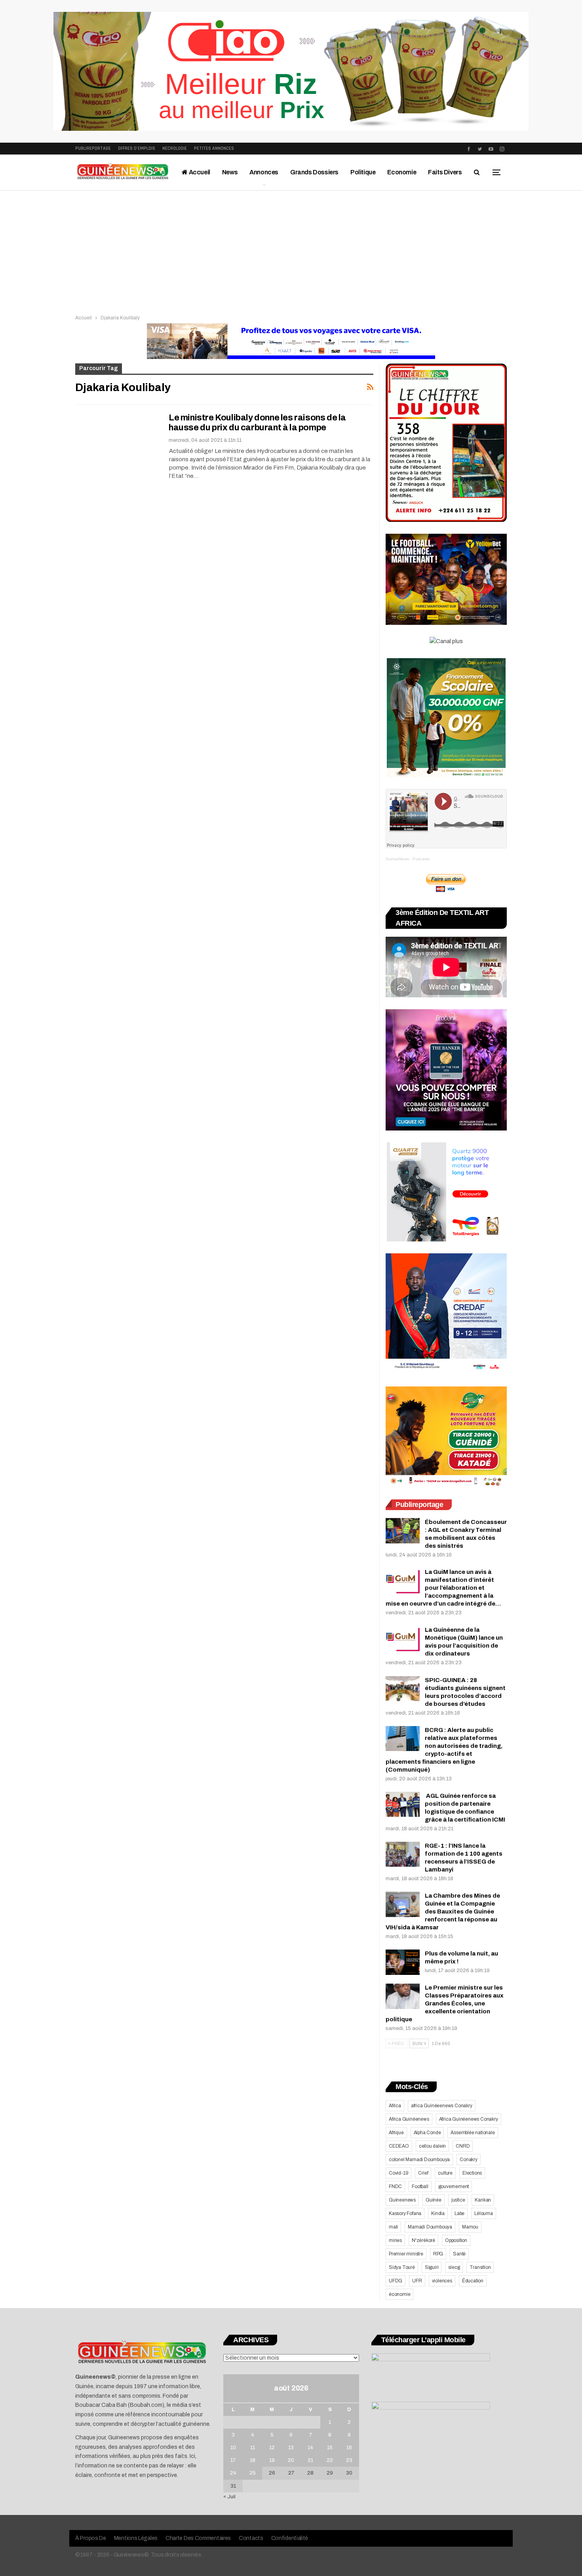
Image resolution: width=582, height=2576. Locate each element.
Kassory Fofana (405, 2213)
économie (399, 2294)
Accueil (199, 172)
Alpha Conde (427, 2133)
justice (458, 2200)
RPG (438, 2254)
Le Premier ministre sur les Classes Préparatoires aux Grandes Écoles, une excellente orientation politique (445, 2003)
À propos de (91, 2538)
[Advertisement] (291, 250)
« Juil (229, 2497)
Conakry (469, 2160)
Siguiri (432, 2267)
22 (330, 2460)
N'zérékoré (423, 2240)
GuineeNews (397, 859)
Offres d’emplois (137, 148)
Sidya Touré (402, 2267)
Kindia (438, 2213)
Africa (395, 2106)
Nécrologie (175, 148)
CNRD (463, 2146)
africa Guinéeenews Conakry (442, 2106)
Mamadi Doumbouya (430, 2227)
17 (233, 2460)
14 (310, 2448)
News (230, 172)
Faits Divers (445, 172)
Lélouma (484, 2213)
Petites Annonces (214, 148)
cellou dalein (432, 2146)
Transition (480, 2267)
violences (442, 2281)
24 (233, 2473)
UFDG (396, 2281)
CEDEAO (399, 2146)
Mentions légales (136, 2538)
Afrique (396, 2133)
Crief (423, 2173)
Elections (472, 2173)
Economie (402, 172)
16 (349, 2448)
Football (420, 2186)
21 (310, 2460)
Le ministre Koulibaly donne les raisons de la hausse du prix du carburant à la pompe (257, 423)
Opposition (456, 2240)
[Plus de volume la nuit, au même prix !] (403, 1962)
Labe (459, 2213)
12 (272, 2448)
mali (393, 2227)
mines (395, 2240)
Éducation (473, 2281)
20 (291, 2460)
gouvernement (454, 2186)
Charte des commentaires (198, 2538)
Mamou (470, 2227)
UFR (417, 2281)
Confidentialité (290, 2538)
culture (445, 2173)
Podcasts (421, 859)
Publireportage (93, 148)
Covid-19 (398, 2173)
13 (291, 2448)
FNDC (395, 2186)
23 (349, 2460)
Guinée (434, 2200)
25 (253, 2473)
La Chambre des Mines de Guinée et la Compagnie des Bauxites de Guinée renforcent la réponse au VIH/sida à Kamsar (443, 1911)
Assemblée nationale (473, 2133)
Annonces (264, 172)
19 (272, 2460)
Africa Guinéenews (409, 2119)
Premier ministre (406, 2254)
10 (233, 2448)
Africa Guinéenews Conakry (469, 2119)
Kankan (483, 2200)
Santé (459, 2254)
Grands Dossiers (314, 172)
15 (330, 2448)
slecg (454, 2267)
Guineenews (402, 2200)
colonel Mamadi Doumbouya (419, 2160)
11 (253, 2448)
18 (253, 2460)
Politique (363, 172)
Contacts (251, 2538)
